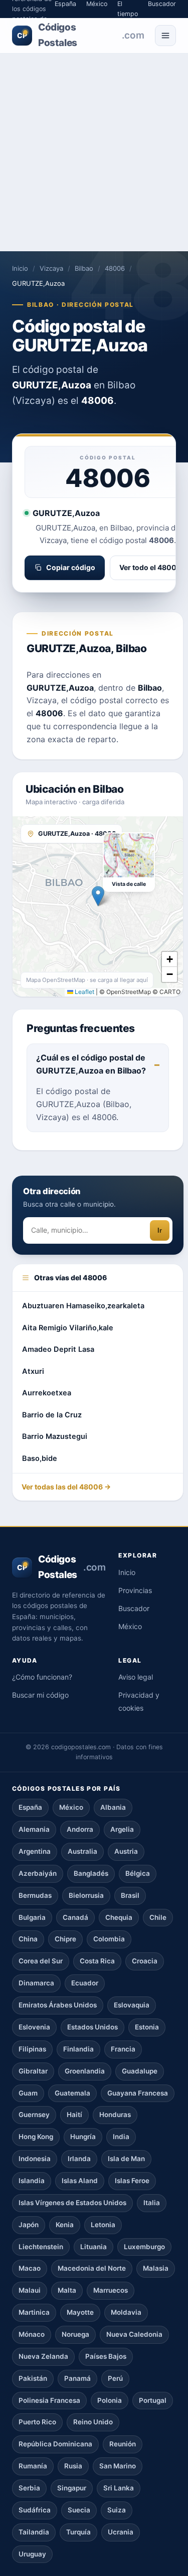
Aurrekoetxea (47, 1393)
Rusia (73, 2466)
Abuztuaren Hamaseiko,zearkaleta (83, 1306)
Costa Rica (97, 1961)
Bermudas (35, 1895)
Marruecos (111, 2290)
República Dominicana (55, 2444)
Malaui (30, 2290)
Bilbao (84, 268)
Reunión (123, 2444)
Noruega (75, 2334)
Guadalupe (140, 2071)
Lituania (93, 2247)
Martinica (34, 2312)
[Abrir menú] (165, 36)
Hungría (83, 2137)
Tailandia (34, 2532)
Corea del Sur (41, 1961)
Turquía (78, 2532)
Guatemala (72, 2093)
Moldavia (126, 2312)
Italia (152, 2203)
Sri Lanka (119, 2488)
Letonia (103, 2225)
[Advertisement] (94, 152)
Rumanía (33, 2466)
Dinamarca (36, 1983)
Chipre (65, 1939)
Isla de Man (126, 2159)
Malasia (156, 2268)
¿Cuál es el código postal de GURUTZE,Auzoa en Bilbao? (91, 1064)
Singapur (72, 2488)
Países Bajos (106, 2356)
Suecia (79, 2510)
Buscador (134, 1608)
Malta (67, 2290)
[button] (98, 896)
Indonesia (35, 2159)
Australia (82, 1851)
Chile (158, 1917)
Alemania (34, 1829)
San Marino (118, 2466)
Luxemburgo (144, 2247)
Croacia (145, 1961)
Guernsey (34, 2115)
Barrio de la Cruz (52, 1415)
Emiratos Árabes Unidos (58, 2005)
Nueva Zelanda (43, 2356)
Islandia (32, 2181)
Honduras (115, 2115)
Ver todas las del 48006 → (66, 1487)
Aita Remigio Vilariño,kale (68, 1328)
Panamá (77, 2378)
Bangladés (91, 1873)
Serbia (29, 2488)
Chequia (119, 1917)
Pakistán (33, 2378)
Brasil (130, 1895)
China (28, 1939)
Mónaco (32, 2334)
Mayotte (80, 2312)
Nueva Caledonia (134, 2334)
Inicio (20, 268)
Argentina (35, 1851)
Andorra (80, 1829)
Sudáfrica (35, 2510)
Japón (29, 2225)
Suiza (117, 2510)
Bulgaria (32, 1917)
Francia (123, 2049)
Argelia (122, 1829)
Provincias (135, 1590)
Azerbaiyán (38, 1873)
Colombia (109, 1939)
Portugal (153, 2400)
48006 (115, 268)
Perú (115, 2378)
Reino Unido (93, 2422)
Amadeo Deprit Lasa (58, 1349)
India (121, 2137)
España (30, 1807)
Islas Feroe (132, 2181)
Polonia (110, 2400)
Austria (126, 1851)
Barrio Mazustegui (55, 1436)
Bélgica (138, 1873)
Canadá (75, 1917)
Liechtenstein (41, 2247)
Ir (160, 1230)
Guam (28, 2093)
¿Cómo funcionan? (42, 1677)
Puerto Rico (37, 2422)
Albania (113, 1807)
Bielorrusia (86, 1895)
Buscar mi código (40, 1695)
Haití (74, 2115)
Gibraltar (33, 2071)
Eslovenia (34, 2027)
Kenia (65, 2225)
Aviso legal (136, 1677)
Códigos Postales (80, 35)
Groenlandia (85, 2071)
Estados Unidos (92, 2027)
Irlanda (79, 2159)
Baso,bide (40, 1458)
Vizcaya (51, 268)
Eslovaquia (132, 2005)
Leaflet (84, 992)
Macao (30, 2268)
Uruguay (32, 2554)
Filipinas (32, 2049)
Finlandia (78, 2049)
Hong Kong (36, 2137)
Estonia (147, 2027)
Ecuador (85, 1983)
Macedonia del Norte (92, 2268)
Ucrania (121, 2532)
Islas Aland (80, 2181)
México (130, 1626)
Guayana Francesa (138, 2093)
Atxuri (33, 1371)
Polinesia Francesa (49, 2400)
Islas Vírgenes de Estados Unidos (72, 2203)
